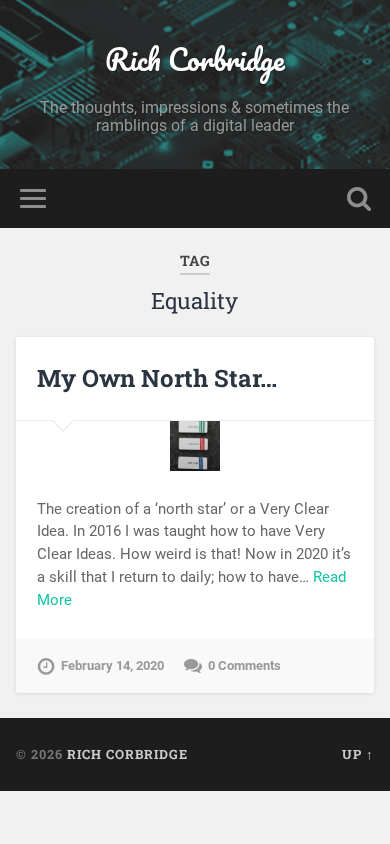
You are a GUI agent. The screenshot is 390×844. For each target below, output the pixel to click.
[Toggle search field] (359, 198)
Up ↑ (358, 754)
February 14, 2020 (112, 665)
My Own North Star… (157, 378)
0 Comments (244, 665)
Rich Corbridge (195, 59)
